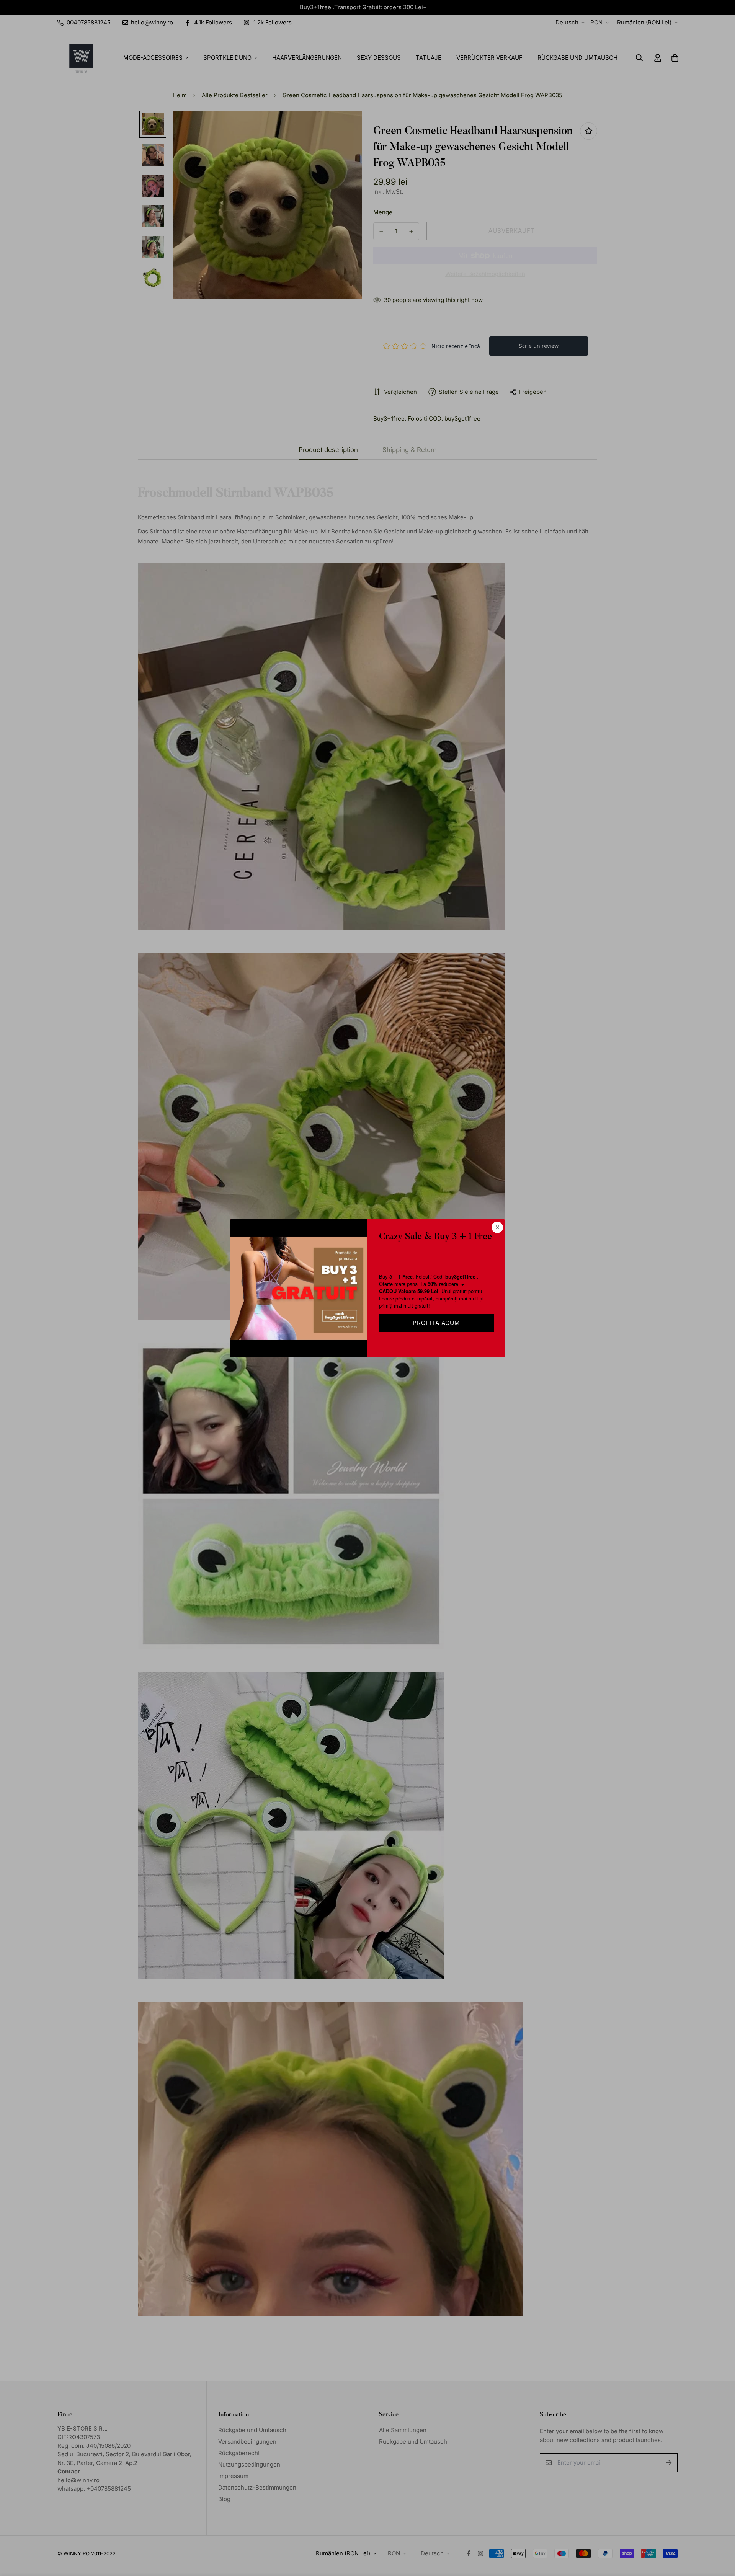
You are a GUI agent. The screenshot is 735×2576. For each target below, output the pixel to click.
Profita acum (436, 1323)
